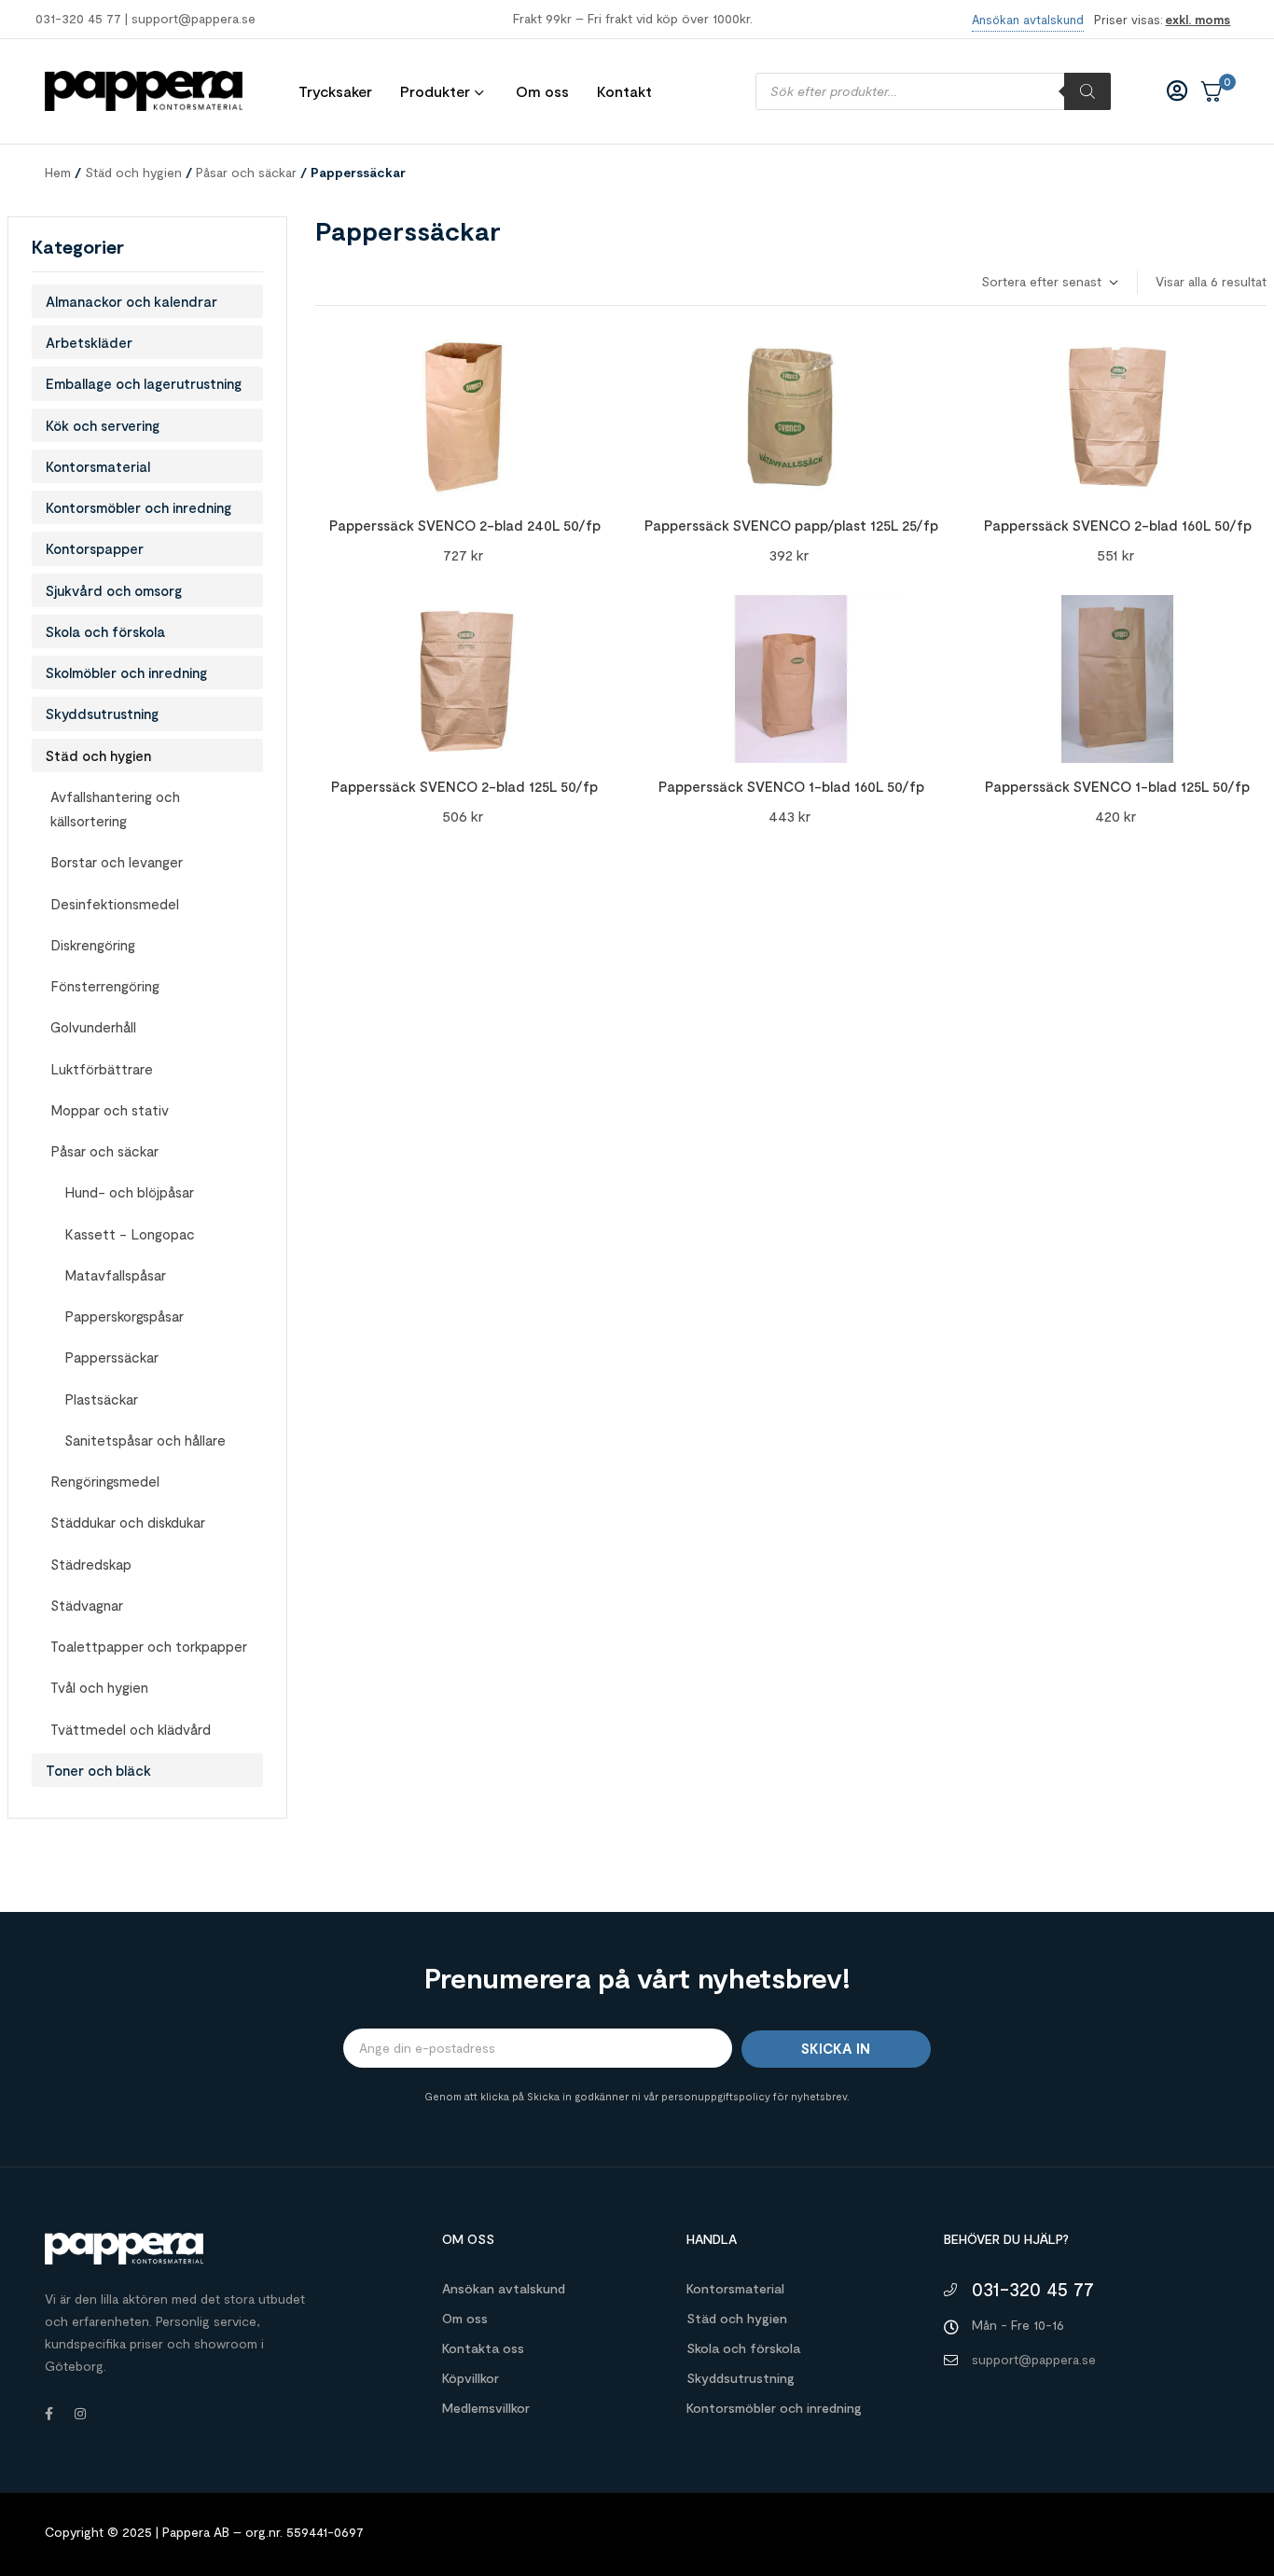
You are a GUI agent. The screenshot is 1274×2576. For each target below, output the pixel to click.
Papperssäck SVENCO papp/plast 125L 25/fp (791, 525)
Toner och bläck (98, 1770)
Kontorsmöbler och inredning (138, 507)
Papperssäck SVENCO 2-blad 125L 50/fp (464, 786)
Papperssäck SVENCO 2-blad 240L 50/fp (465, 525)
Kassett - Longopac (130, 1234)
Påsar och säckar (246, 172)
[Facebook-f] (48, 2414)
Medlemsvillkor (486, 2408)
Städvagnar (87, 1605)
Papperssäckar (111, 1357)
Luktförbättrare (102, 1069)
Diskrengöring (93, 945)
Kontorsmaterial (98, 466)
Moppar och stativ (110, 1110)
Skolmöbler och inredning (126, 672)
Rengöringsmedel (105, 1481)
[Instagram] (80, 2414)
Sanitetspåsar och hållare (145, 1440)
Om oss (465, 2318)
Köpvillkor (471, 2378)
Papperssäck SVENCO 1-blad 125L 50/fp (1117, 786)
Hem (58, 172)
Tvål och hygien (99, 1687)
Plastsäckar (101, 1399)
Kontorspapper (95, 548)
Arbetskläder (89, 342)
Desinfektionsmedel (115, 904)
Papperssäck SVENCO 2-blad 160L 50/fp (1118, 525)
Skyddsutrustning (102, 713)
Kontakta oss (483, 2348)
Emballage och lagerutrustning (144, 383)
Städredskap (91, 1564)
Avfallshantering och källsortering (115, 809)
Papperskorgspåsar (124, 1316)
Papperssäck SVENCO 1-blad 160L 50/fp (791, 786)
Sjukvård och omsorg (114, 590)
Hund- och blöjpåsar (129, 1192)
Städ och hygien (133, 172)
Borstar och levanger (117, 862)
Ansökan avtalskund (504, 2288)
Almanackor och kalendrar (132, 301)
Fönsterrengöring (105, 986)
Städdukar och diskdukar (128, 1522)
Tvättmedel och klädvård (131, 1729)
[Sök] (1087, 91)
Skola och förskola (105, 631)
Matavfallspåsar (115, 1275)
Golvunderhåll (93, 1027)
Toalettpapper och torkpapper (149, 1646)
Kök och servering (103, 425)
